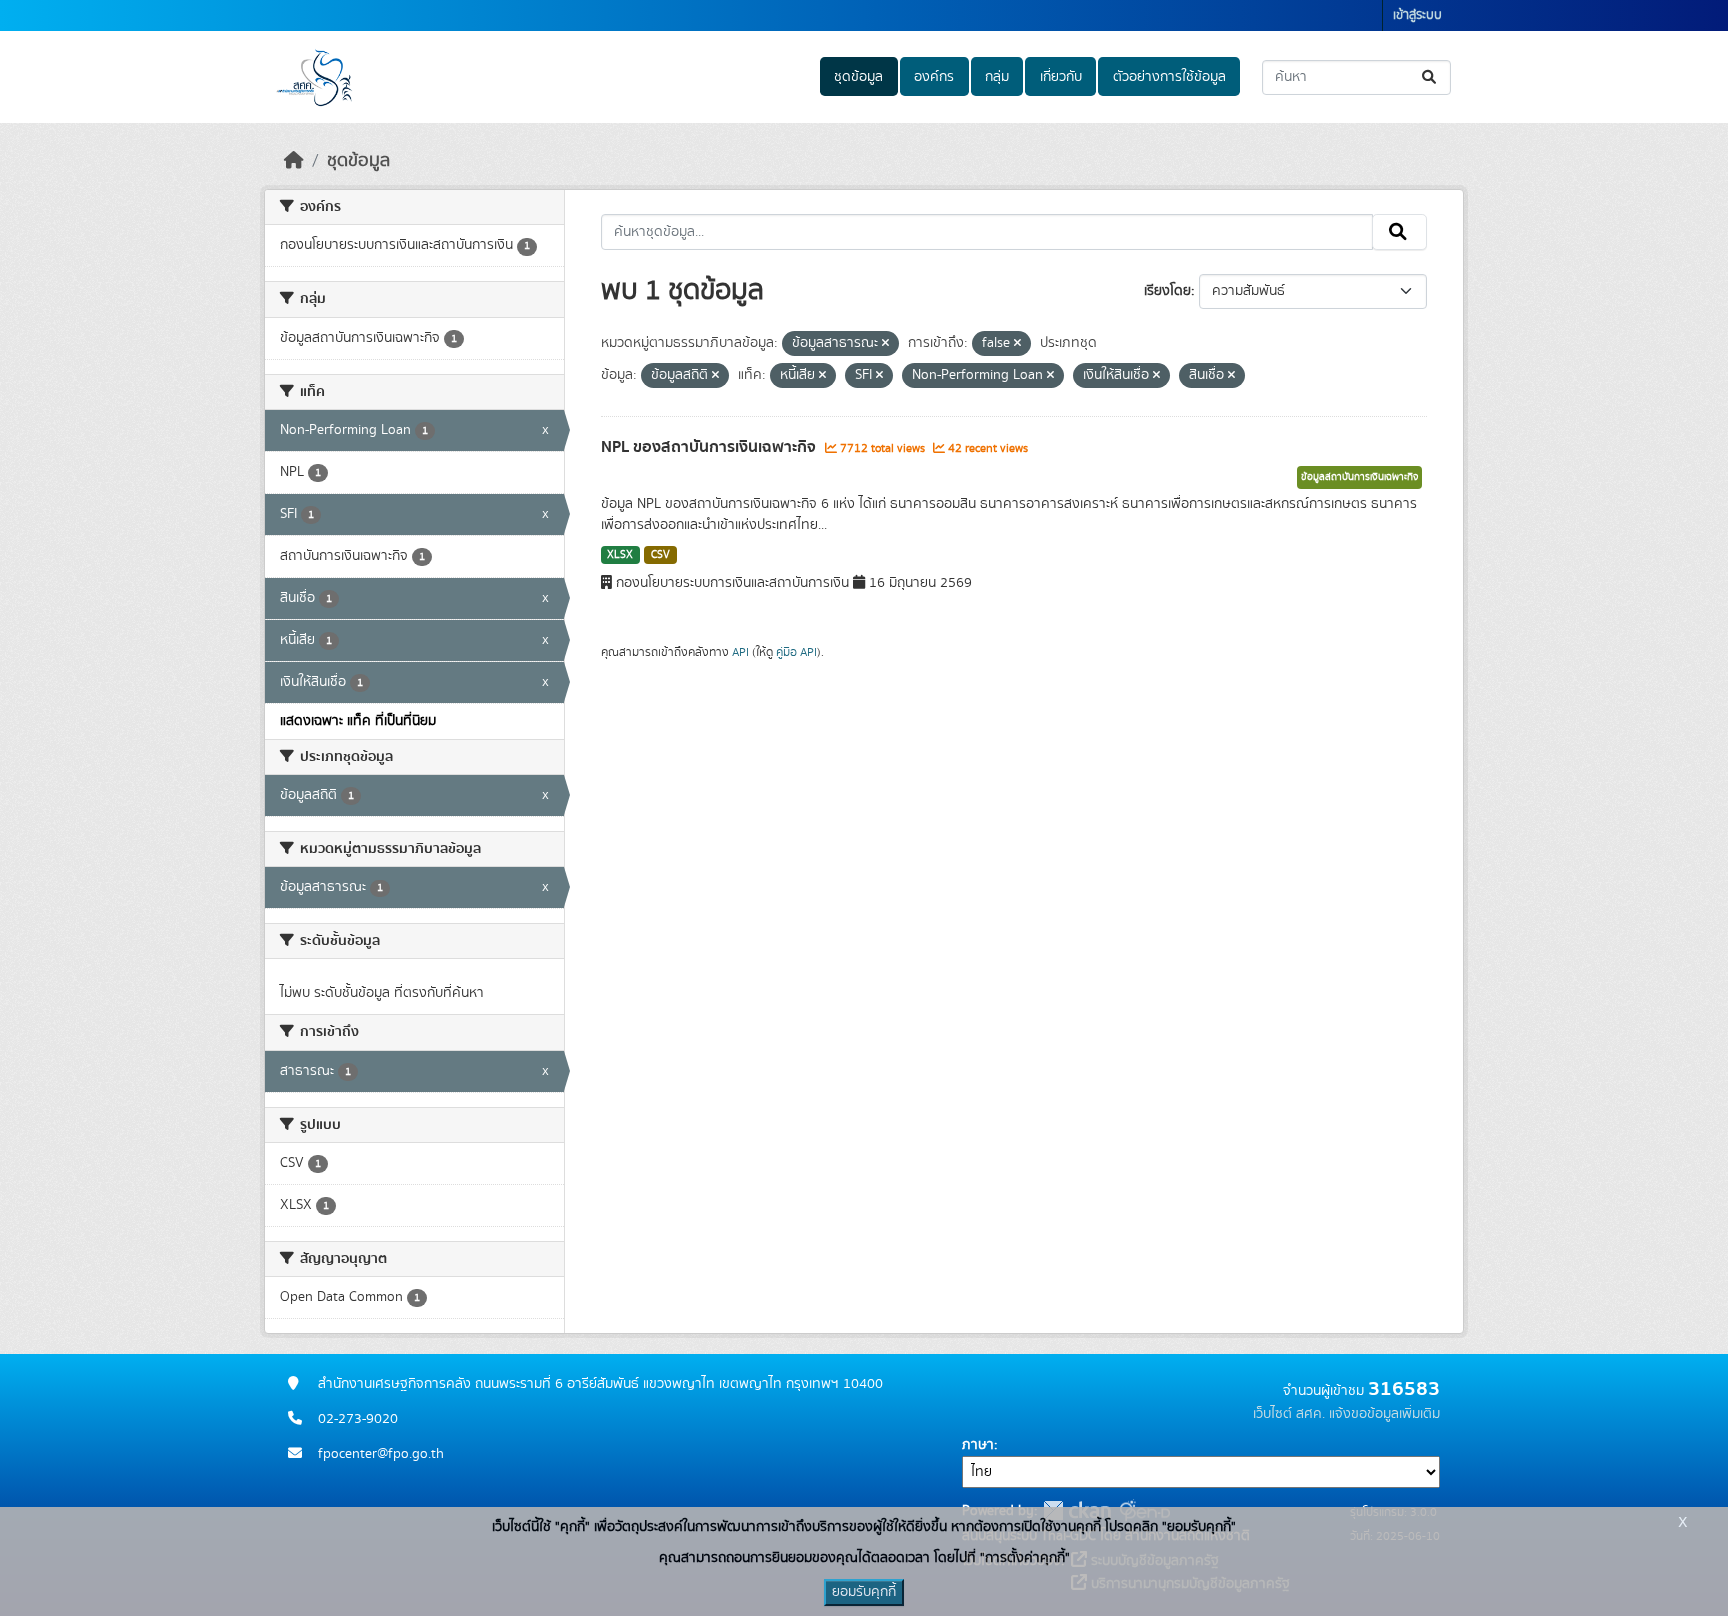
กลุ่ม (997, 77)
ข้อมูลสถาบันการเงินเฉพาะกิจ (1359, 477)
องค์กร (934, 77)
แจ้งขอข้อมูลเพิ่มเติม (1384, 1414)
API (740, 652)
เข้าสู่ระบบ (1417, 15)
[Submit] (1430, 77)
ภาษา (978, 1445)
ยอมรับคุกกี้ (864, 1592)
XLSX (620, 555)
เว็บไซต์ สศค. (1289, 1414)
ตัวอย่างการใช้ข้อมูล (1169, 77)
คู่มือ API (796, 652)
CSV (660, 555)
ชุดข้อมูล (858, 77)
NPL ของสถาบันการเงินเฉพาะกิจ (710, 447)
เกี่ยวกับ (1061, 77)
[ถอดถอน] (885, 344)
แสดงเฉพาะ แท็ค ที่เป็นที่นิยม (358, 721)
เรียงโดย (1167, 291)
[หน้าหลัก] (294, 161)
